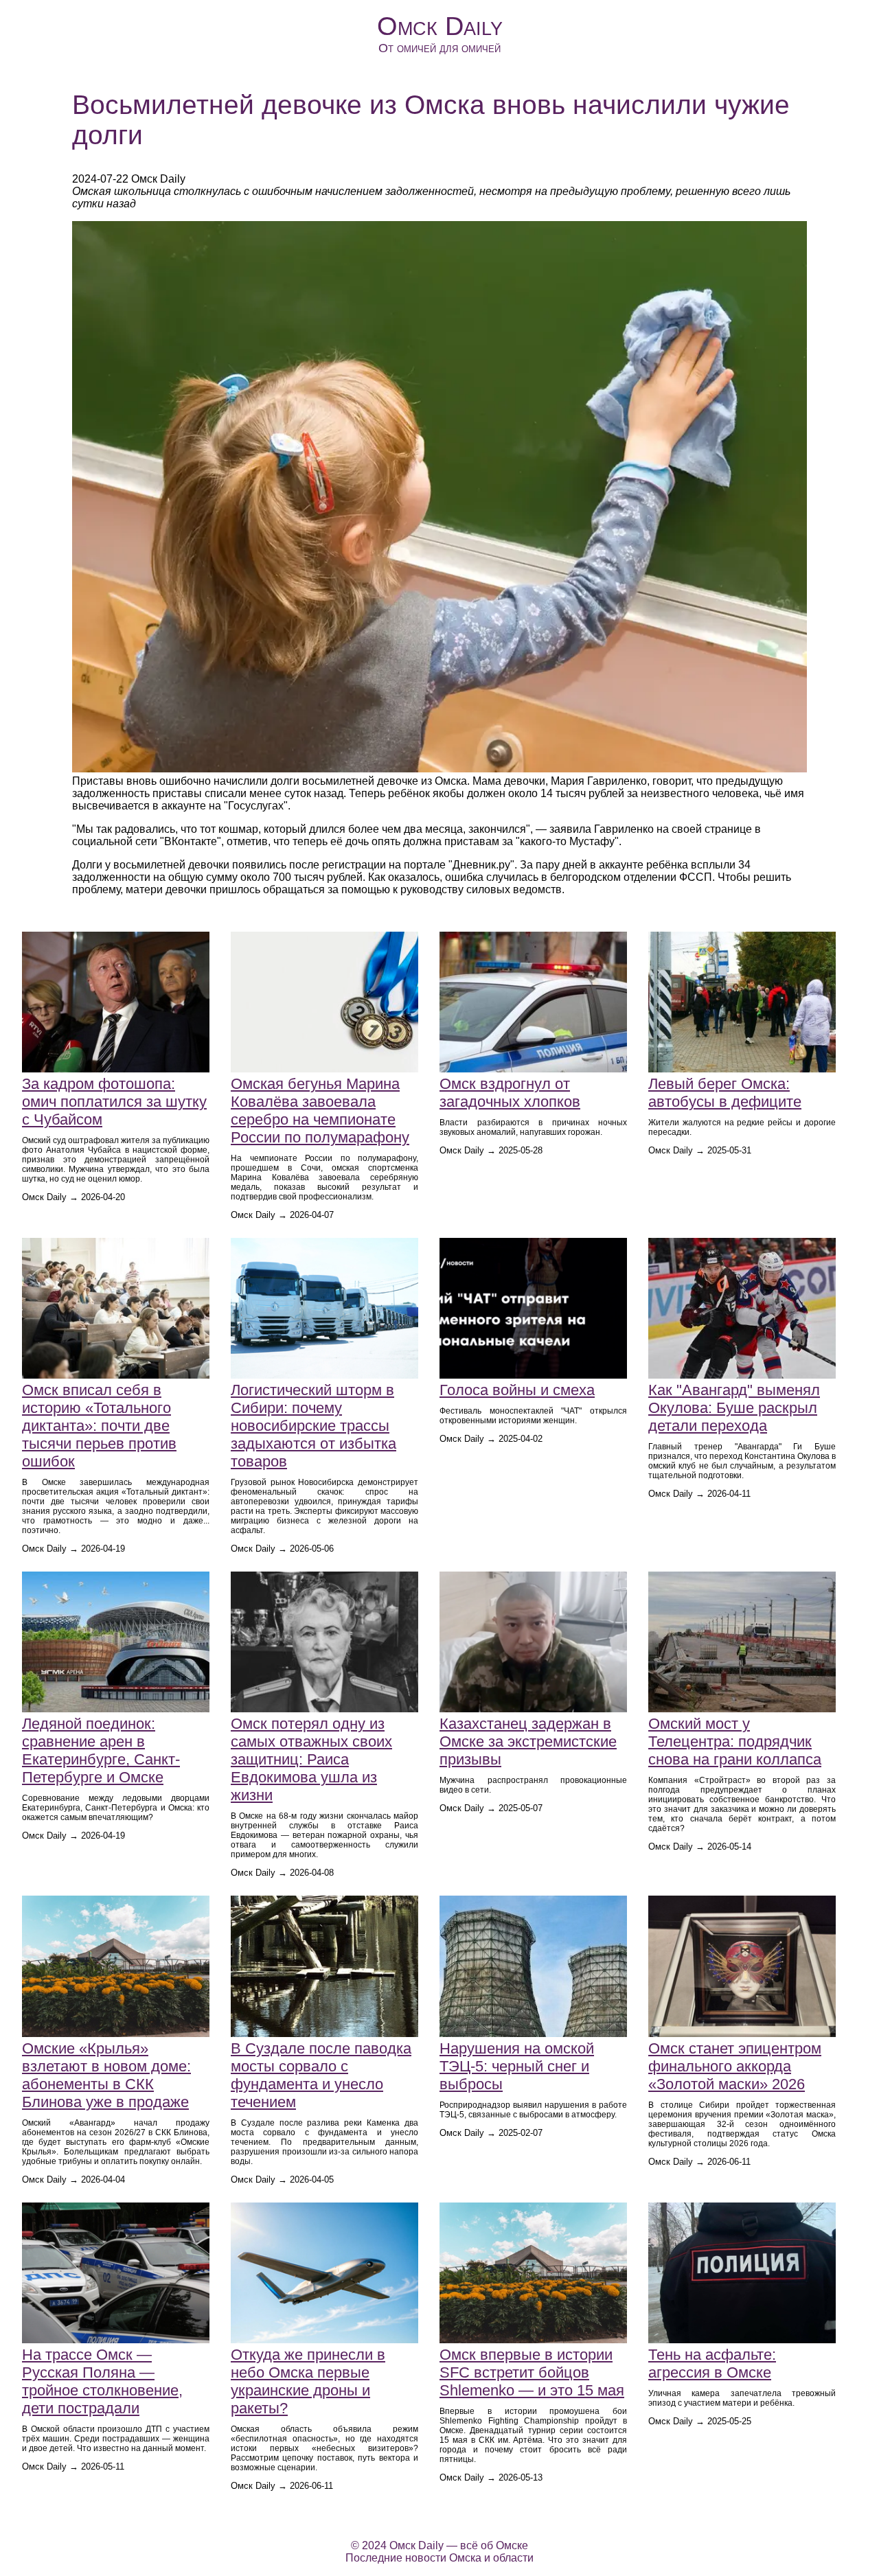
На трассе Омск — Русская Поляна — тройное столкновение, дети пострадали (102, 2381)
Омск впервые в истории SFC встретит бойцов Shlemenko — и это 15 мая (532, 2372)
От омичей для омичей (439, 48)
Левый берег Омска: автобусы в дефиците (725, 1093)
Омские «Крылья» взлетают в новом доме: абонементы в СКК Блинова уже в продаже (106, 2075)
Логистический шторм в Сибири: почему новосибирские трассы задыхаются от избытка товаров (313, 1426)
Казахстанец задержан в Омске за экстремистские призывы (528, 1741)
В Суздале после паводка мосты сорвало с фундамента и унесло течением (321, 2075)
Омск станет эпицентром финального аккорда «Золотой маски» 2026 (735, 2066)
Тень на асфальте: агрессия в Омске (712, 2364)
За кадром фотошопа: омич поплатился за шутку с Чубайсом (114, 1102)
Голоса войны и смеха (517, 1390)
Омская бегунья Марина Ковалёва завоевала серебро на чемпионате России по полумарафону (320, 1111)
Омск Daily (440, 26)
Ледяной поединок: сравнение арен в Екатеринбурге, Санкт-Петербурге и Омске (101, 1750)
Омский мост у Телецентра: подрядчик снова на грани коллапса (735, 1741)
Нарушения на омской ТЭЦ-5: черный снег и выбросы (517, 2066)
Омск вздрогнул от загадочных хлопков (510, 1093)
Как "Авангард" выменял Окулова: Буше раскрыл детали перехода (734, 1408)
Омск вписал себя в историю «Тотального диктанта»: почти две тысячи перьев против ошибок (99, 1426)
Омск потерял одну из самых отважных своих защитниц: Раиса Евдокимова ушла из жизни (311, 1759)
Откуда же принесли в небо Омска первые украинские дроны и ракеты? (308, 2381)
